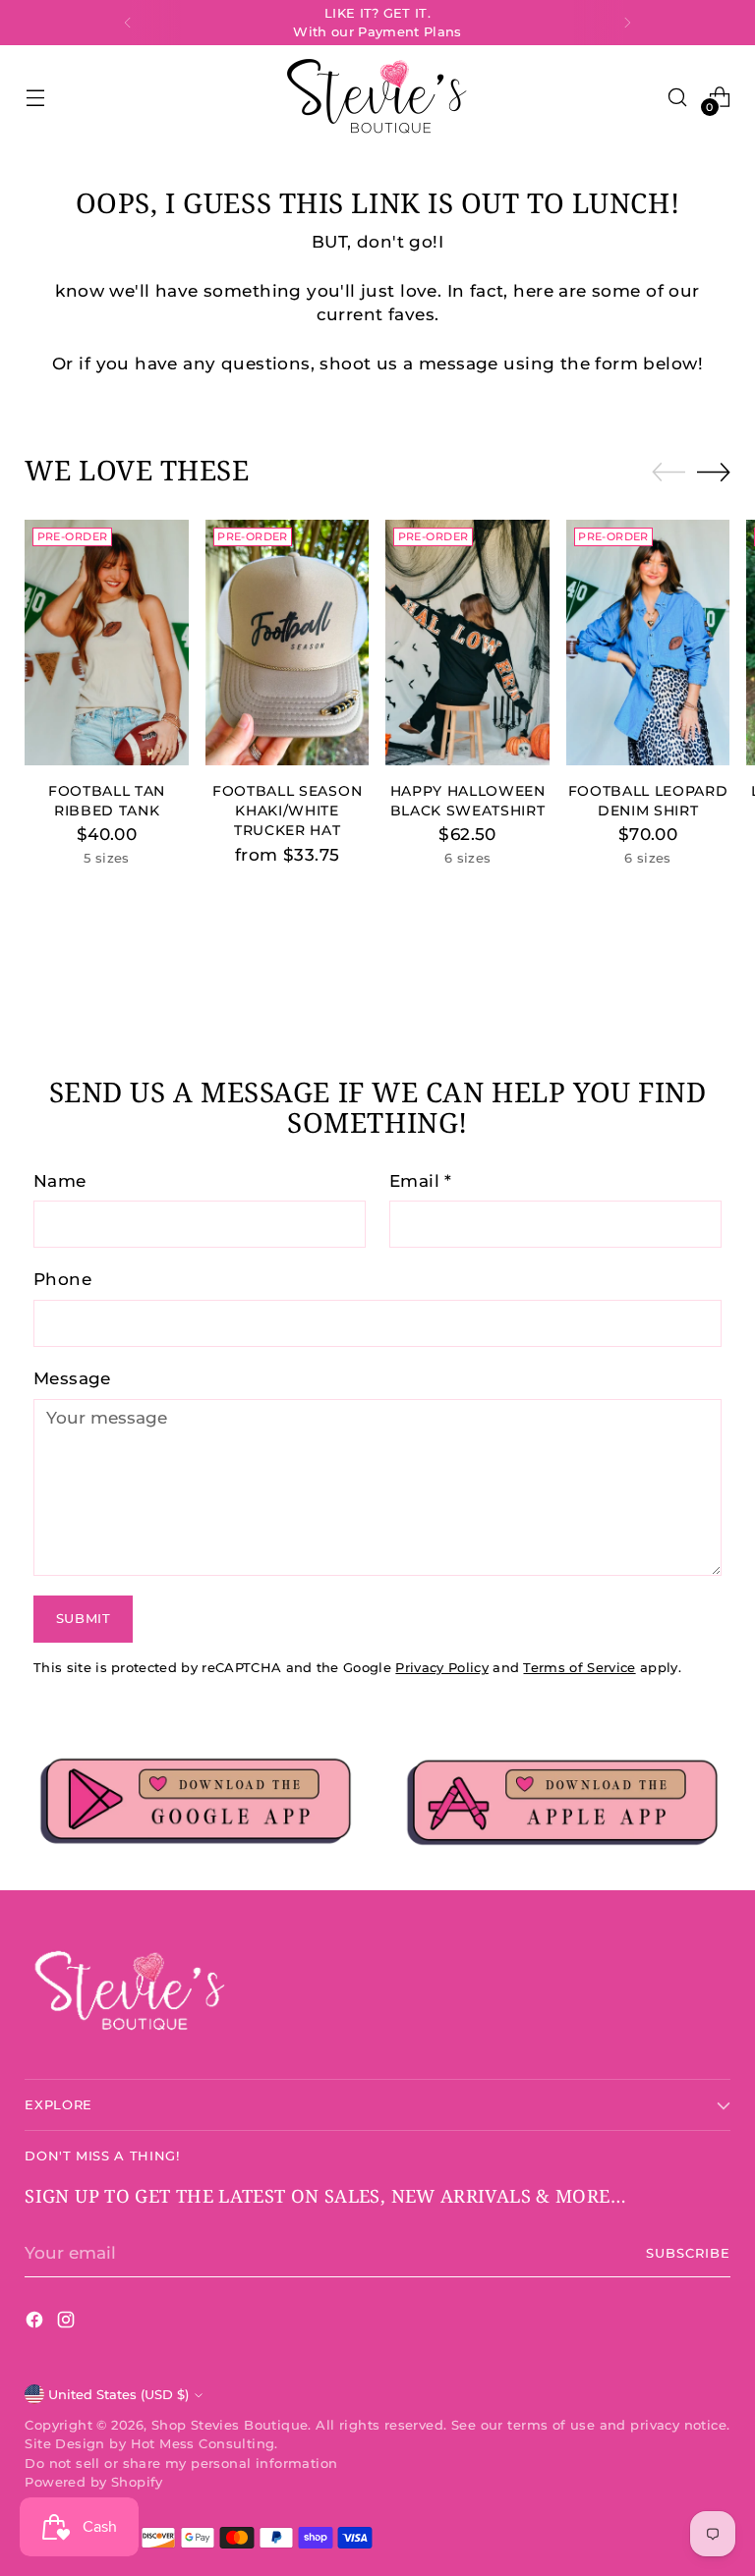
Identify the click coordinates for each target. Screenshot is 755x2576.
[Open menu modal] (35, 97)
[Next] (627, 23)
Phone (62, 1279)
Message (72, 1378)
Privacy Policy (442, 1668)
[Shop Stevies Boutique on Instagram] (68, 2323)
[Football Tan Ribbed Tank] (107, 643)
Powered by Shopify (93, 2482)
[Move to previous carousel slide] (668, 473)
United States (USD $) (118, 2395)
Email (421, 1181)
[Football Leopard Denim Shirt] (648, 643)
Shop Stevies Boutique (230, 2425)
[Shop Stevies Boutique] (377, 97)
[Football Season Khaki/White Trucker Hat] (288, 643)
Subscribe (688, 2253)
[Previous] (128, 23)
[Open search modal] (678, 97)
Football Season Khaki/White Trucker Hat (287, 811)
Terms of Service (579, 1668)
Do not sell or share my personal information (181, 2464)
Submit (84, 1619)
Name (60, 1181)
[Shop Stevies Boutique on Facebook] (36, 2323)
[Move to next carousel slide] (714, 472)
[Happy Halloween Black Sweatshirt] (467, 643)
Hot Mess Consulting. (204, 2444)
